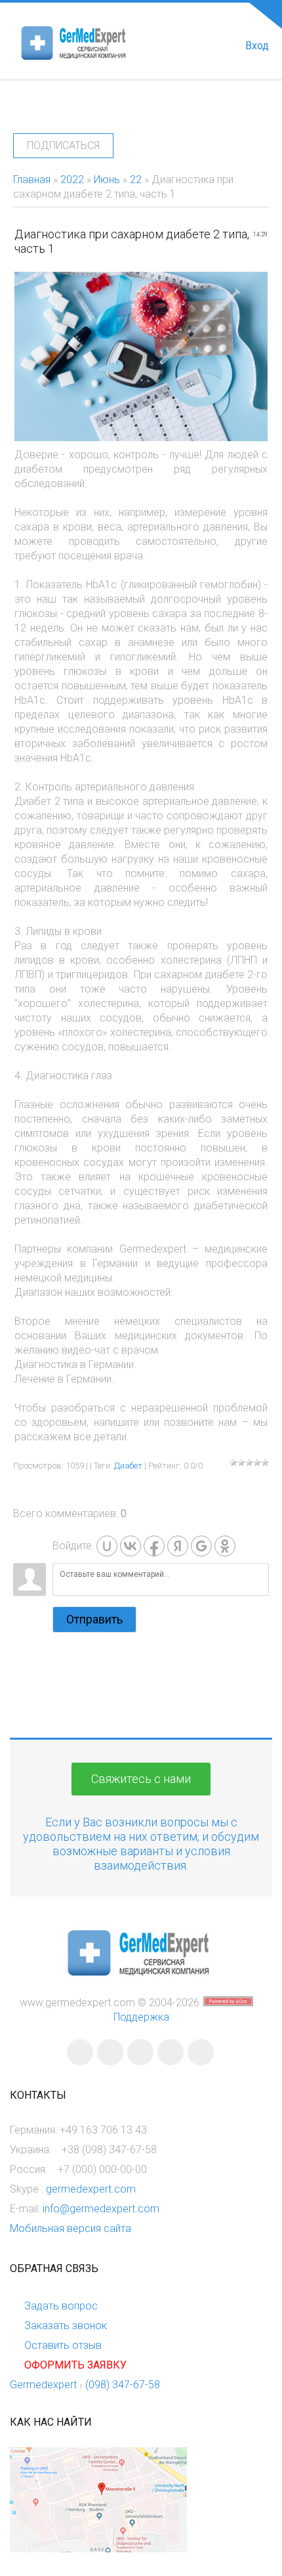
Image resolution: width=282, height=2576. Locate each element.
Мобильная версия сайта (70, 2228)
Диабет (128, 1466)
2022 (72, 180)
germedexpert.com (91, 2189)
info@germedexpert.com (101, 2209)
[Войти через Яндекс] (178, 1546)
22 (136, 180)
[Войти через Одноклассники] (225, 1546)
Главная (32, 180)
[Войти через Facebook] (154, 1546)
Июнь (107, 180)
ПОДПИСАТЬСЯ (63, 145)
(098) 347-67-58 (123, 2385)
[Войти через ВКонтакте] (131, 1546)
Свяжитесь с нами (141, 1779)
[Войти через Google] (201, 1546)
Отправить (94, 1619)
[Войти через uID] (107, 1546)
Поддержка (141, 2017)
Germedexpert (43, 2385)
